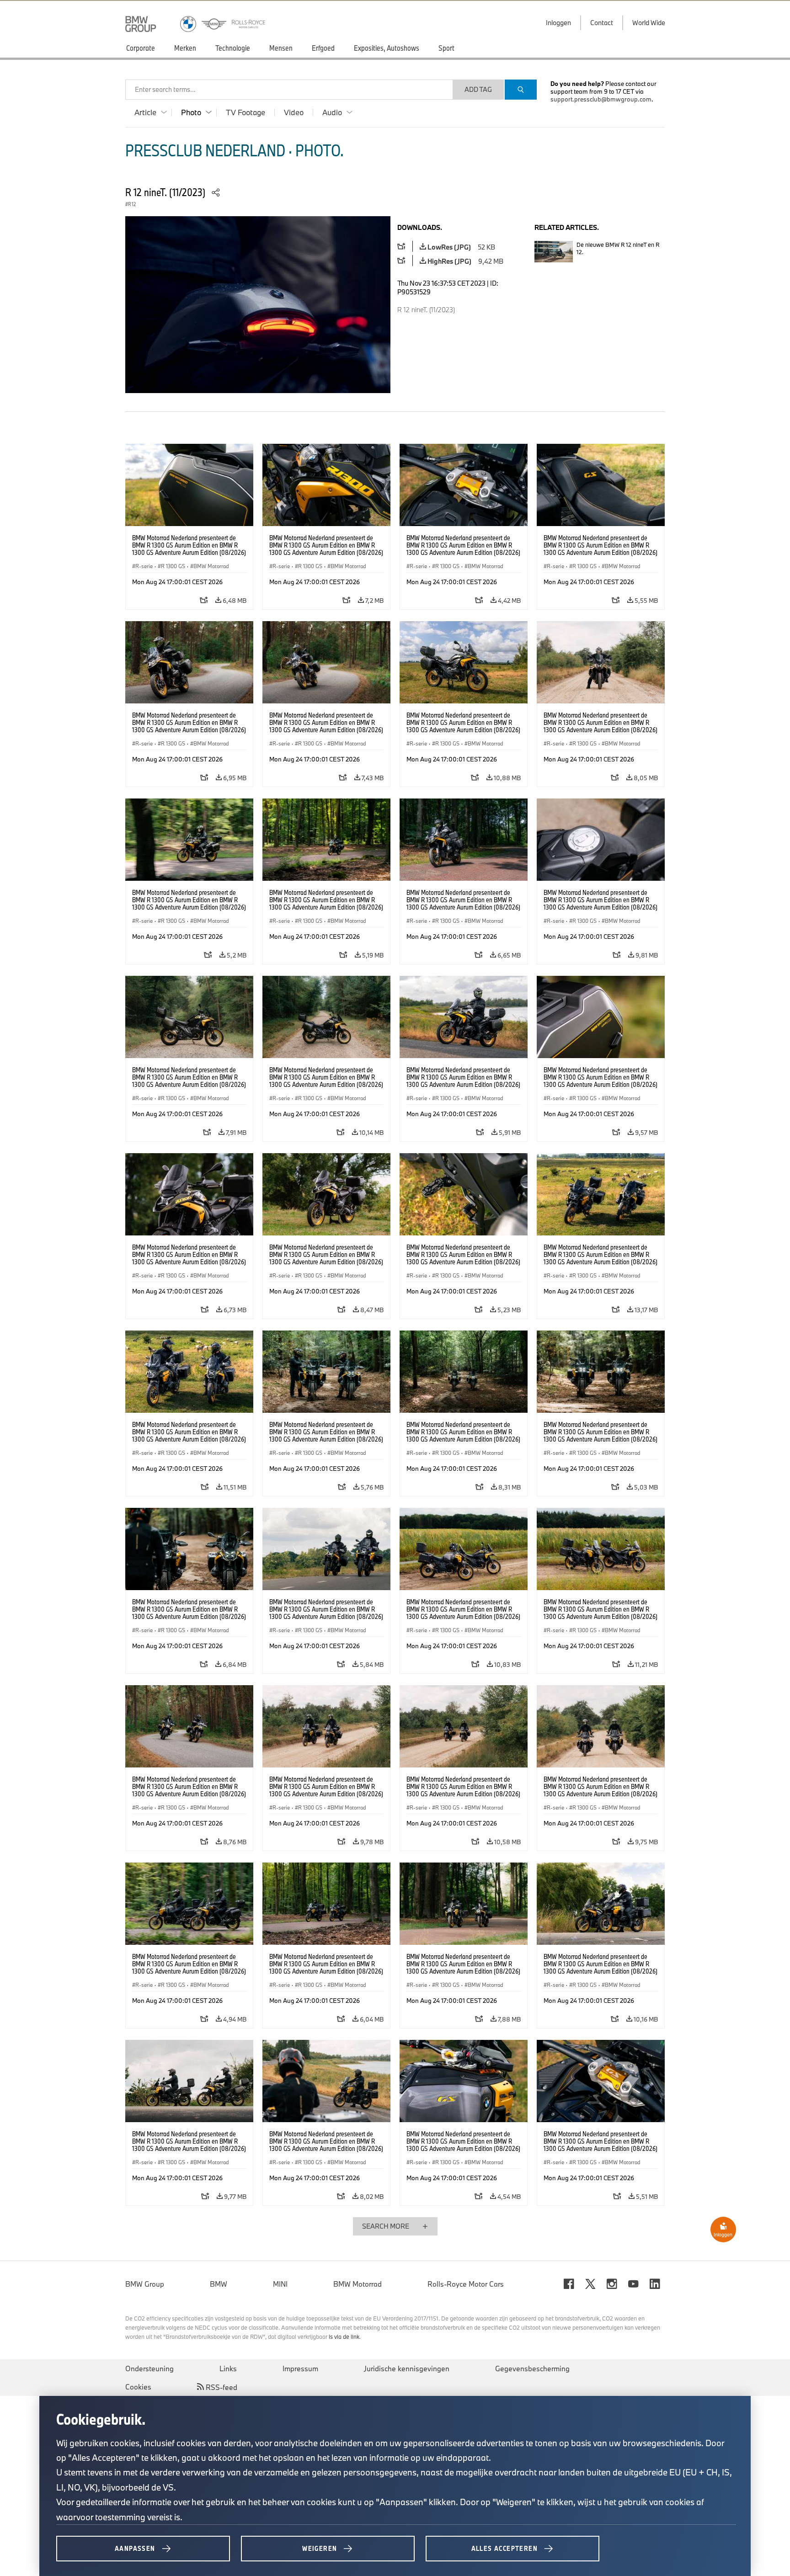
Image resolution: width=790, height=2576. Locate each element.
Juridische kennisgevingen (407, 2368)
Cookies (138, 2387)
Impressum (300, 2368)
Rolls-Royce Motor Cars (466, 2284)
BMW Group (145, 2284)
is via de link (344, 2336)
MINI (280, 2284)
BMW (219, 2284)
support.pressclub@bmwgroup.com (601, 99)
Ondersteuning (149, 2368)
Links (228, 2368)
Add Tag (478, 89)
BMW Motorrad (358, 2284)
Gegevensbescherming (532, 2368)
